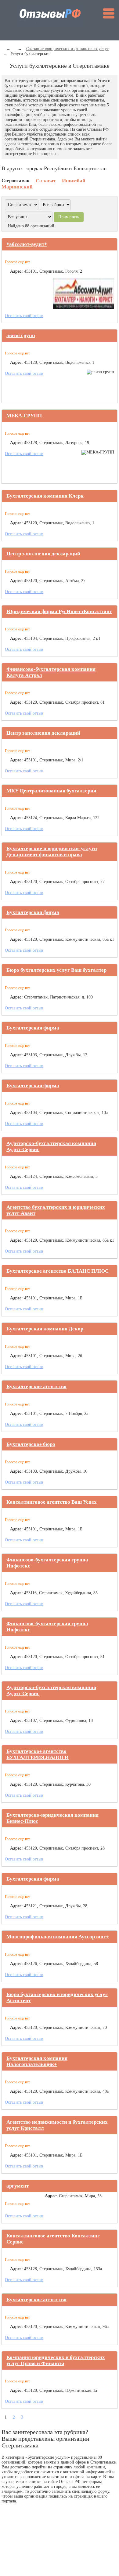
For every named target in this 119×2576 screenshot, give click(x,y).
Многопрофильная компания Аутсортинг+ (58, 1937)
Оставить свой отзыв (24, 316)
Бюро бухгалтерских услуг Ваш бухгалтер (56, 970)
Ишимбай (74, 181)
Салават (46, 181)
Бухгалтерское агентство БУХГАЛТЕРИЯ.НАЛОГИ (38, 1754)
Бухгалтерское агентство (36, 1386)
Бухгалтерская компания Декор (45, 1329)
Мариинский (17, 187)
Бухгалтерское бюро (31, 1444)
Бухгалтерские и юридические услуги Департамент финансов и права (52, 852)
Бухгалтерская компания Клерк (45, 496)
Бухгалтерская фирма (33, 912)
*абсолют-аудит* (27, 244)
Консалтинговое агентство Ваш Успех (52, 1502)
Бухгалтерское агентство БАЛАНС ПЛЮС (58, 1271)
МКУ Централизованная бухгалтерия (51, 791)
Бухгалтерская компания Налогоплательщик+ (37, 2061)
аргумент (18, 2186)
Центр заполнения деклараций (43, 554)
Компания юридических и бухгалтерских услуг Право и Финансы (56, 2360)
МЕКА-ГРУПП (24, 416)
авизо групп (21, 335)
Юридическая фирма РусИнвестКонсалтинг (59, 611)
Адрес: (16, 271)
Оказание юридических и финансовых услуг (67, 49)
